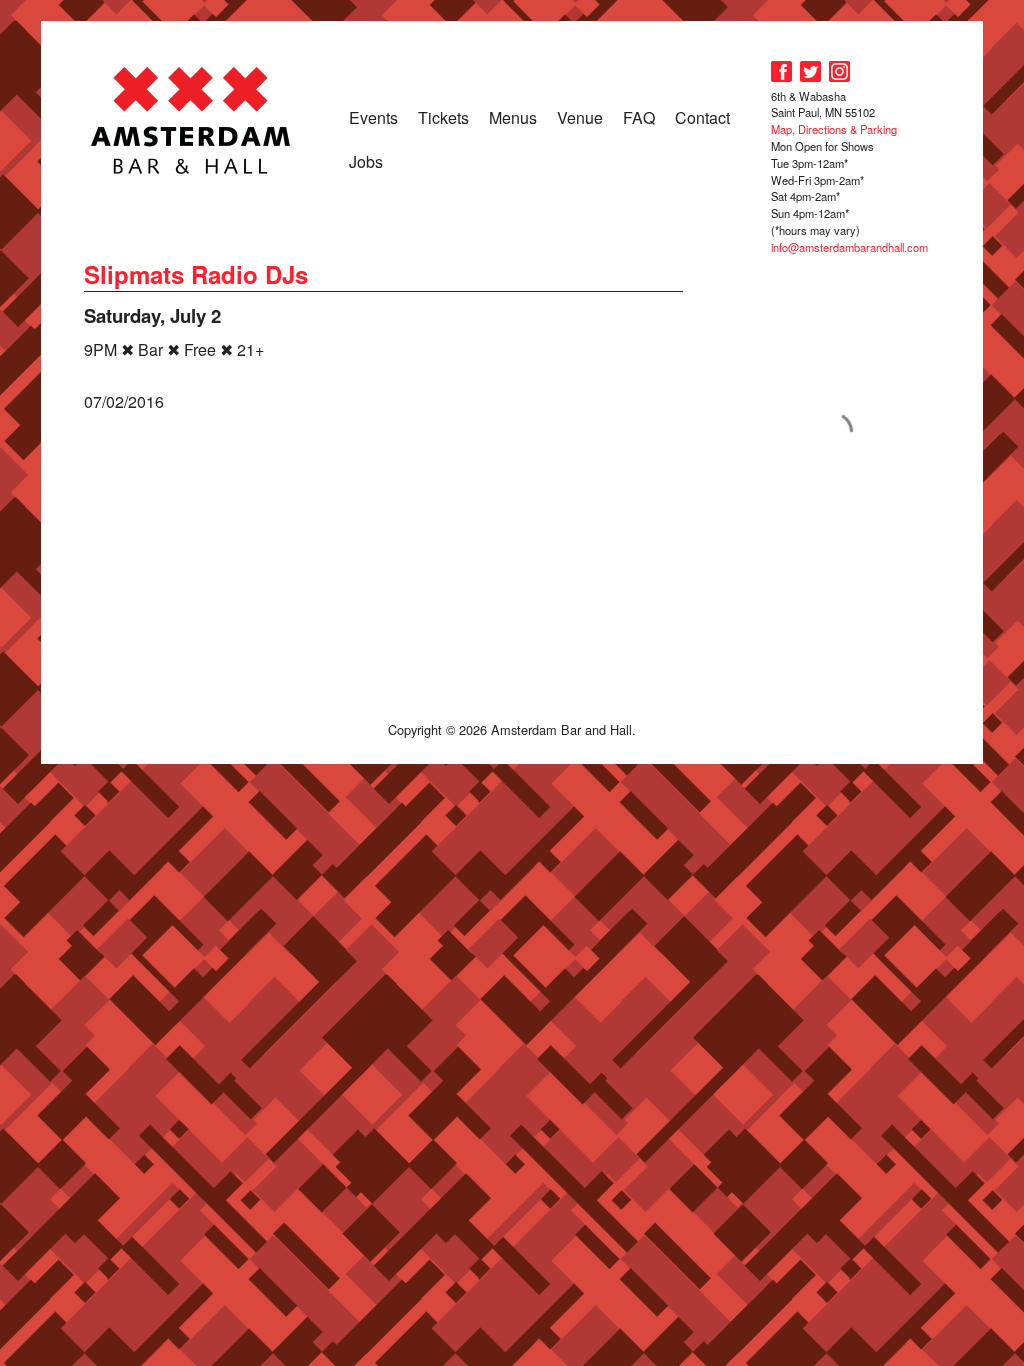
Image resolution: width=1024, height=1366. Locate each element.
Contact (702, 117)
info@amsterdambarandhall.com (849, 247)
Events (373, 117)
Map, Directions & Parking (834, 129)
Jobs (366, 161)
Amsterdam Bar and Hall (191, 120)
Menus (513, 117)
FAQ (639, 117)
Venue (580, 117)
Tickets (443, 117)
